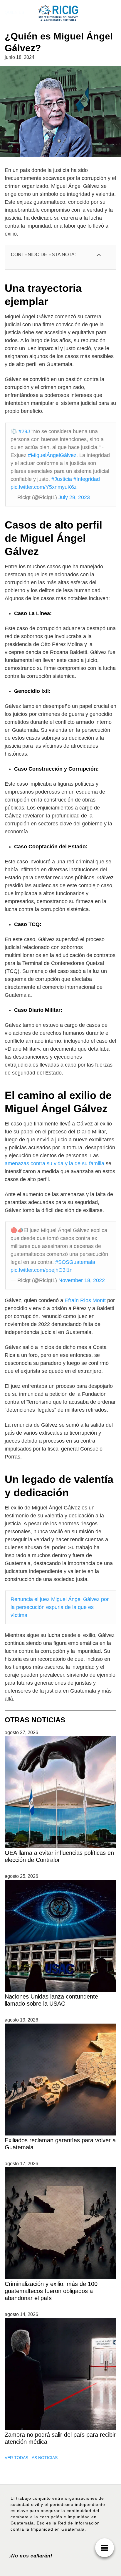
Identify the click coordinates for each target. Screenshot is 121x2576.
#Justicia (62, 479)
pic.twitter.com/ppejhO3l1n (42, 1270)
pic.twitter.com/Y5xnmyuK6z (44, 487)
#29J (24, 431)
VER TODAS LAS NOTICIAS (31, 2458)
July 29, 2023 (74, 497)
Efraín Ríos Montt (85, 1300)
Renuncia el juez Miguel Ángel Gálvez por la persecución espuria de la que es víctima (60, 1607)
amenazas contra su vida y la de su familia (54, 1163)
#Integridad (87, 479)
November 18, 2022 (82, 1280)
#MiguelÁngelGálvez (52, 455)
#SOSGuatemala (75, 1262)
